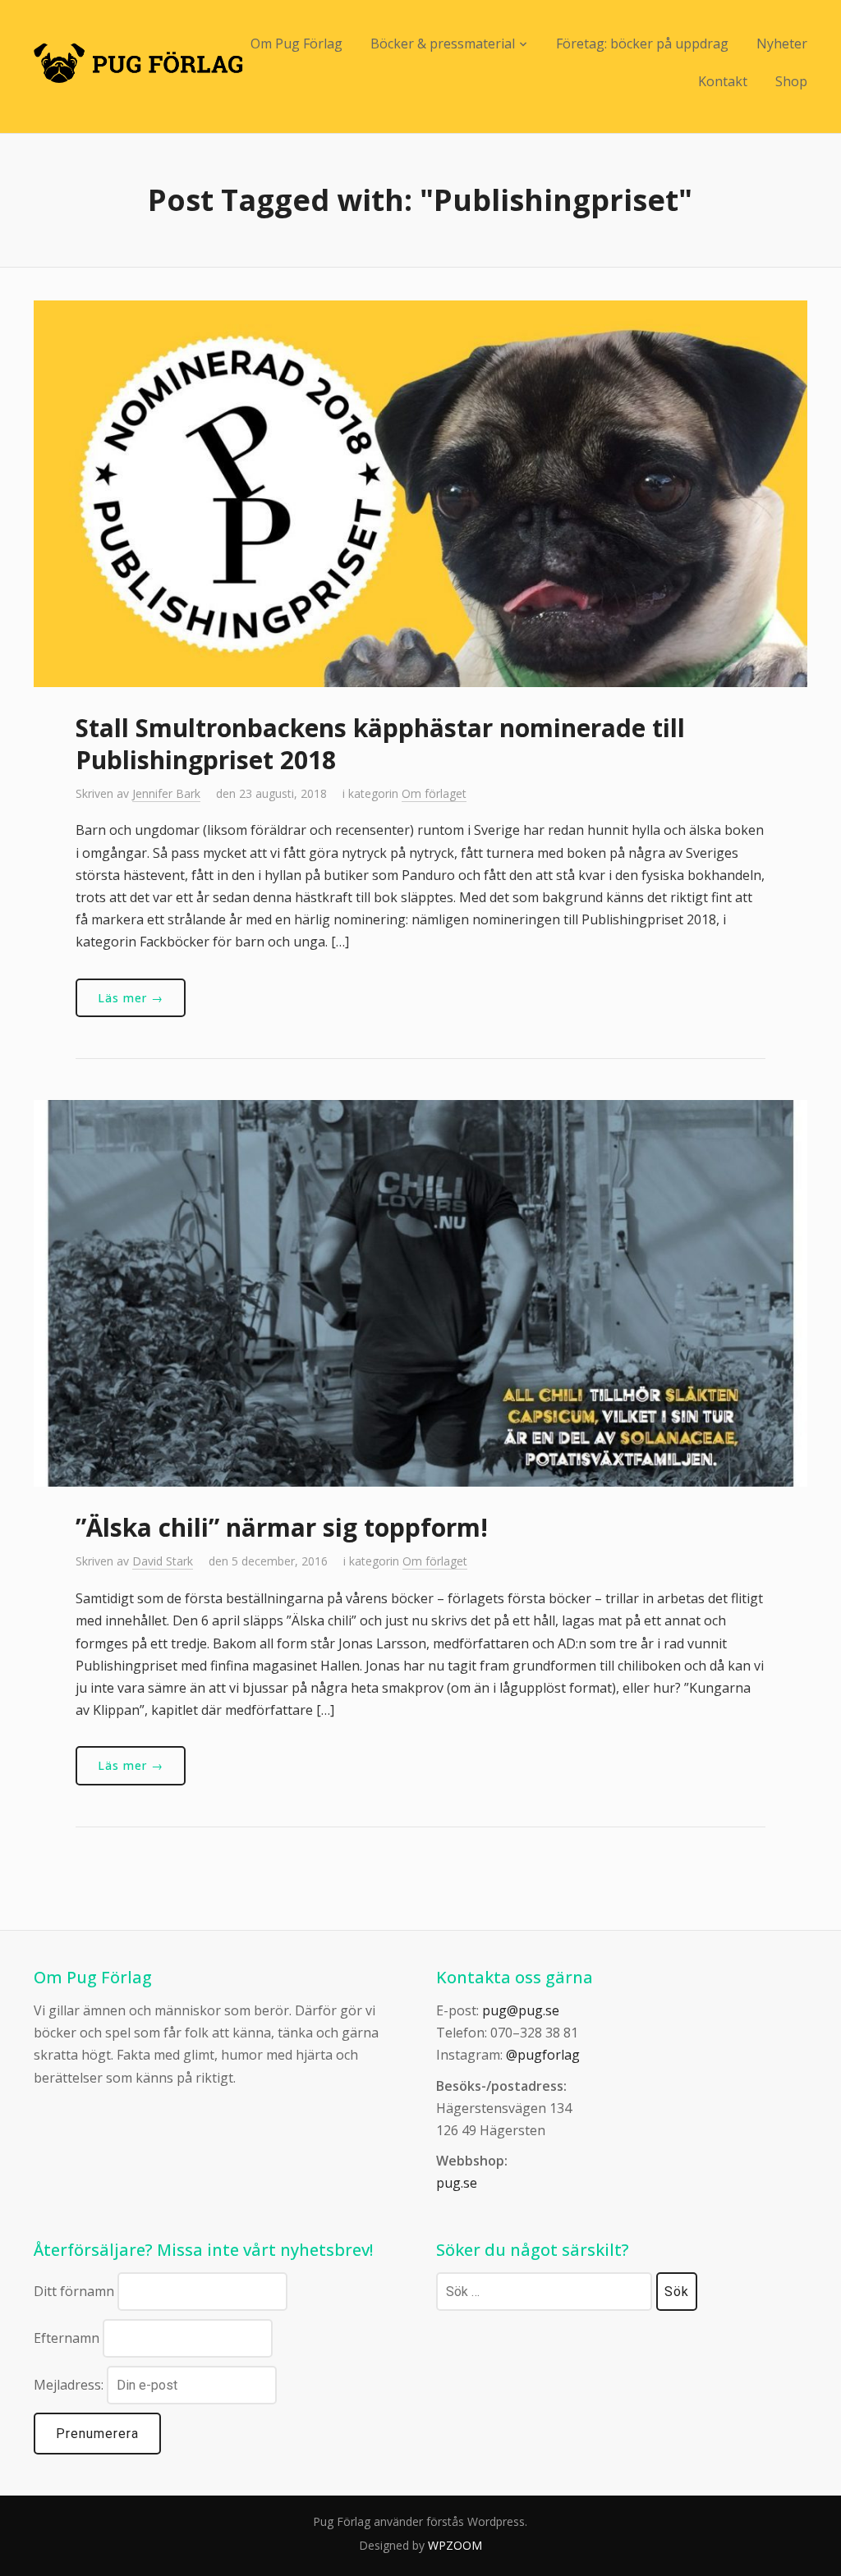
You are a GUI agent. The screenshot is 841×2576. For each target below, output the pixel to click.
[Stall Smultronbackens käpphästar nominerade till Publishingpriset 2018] (420, 492)
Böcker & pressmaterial (443, 44)
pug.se (457, 2183)
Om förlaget (434, 793)
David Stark (163, 1561)
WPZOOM (455, 2545)
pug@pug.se (521, 2010)
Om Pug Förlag (296, 44)
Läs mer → (131, 998)
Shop (791, 81)
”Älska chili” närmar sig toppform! (282, 1527)
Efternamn (67, 2338)
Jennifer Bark (166, 793)
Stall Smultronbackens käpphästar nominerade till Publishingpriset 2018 (380, 744)
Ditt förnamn (74, 2291)
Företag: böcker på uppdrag (642, 44)
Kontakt (723, 81)
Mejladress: (70, 2385)
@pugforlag (543, 2055)
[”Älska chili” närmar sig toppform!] (420, 1292)
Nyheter (782, 44)
